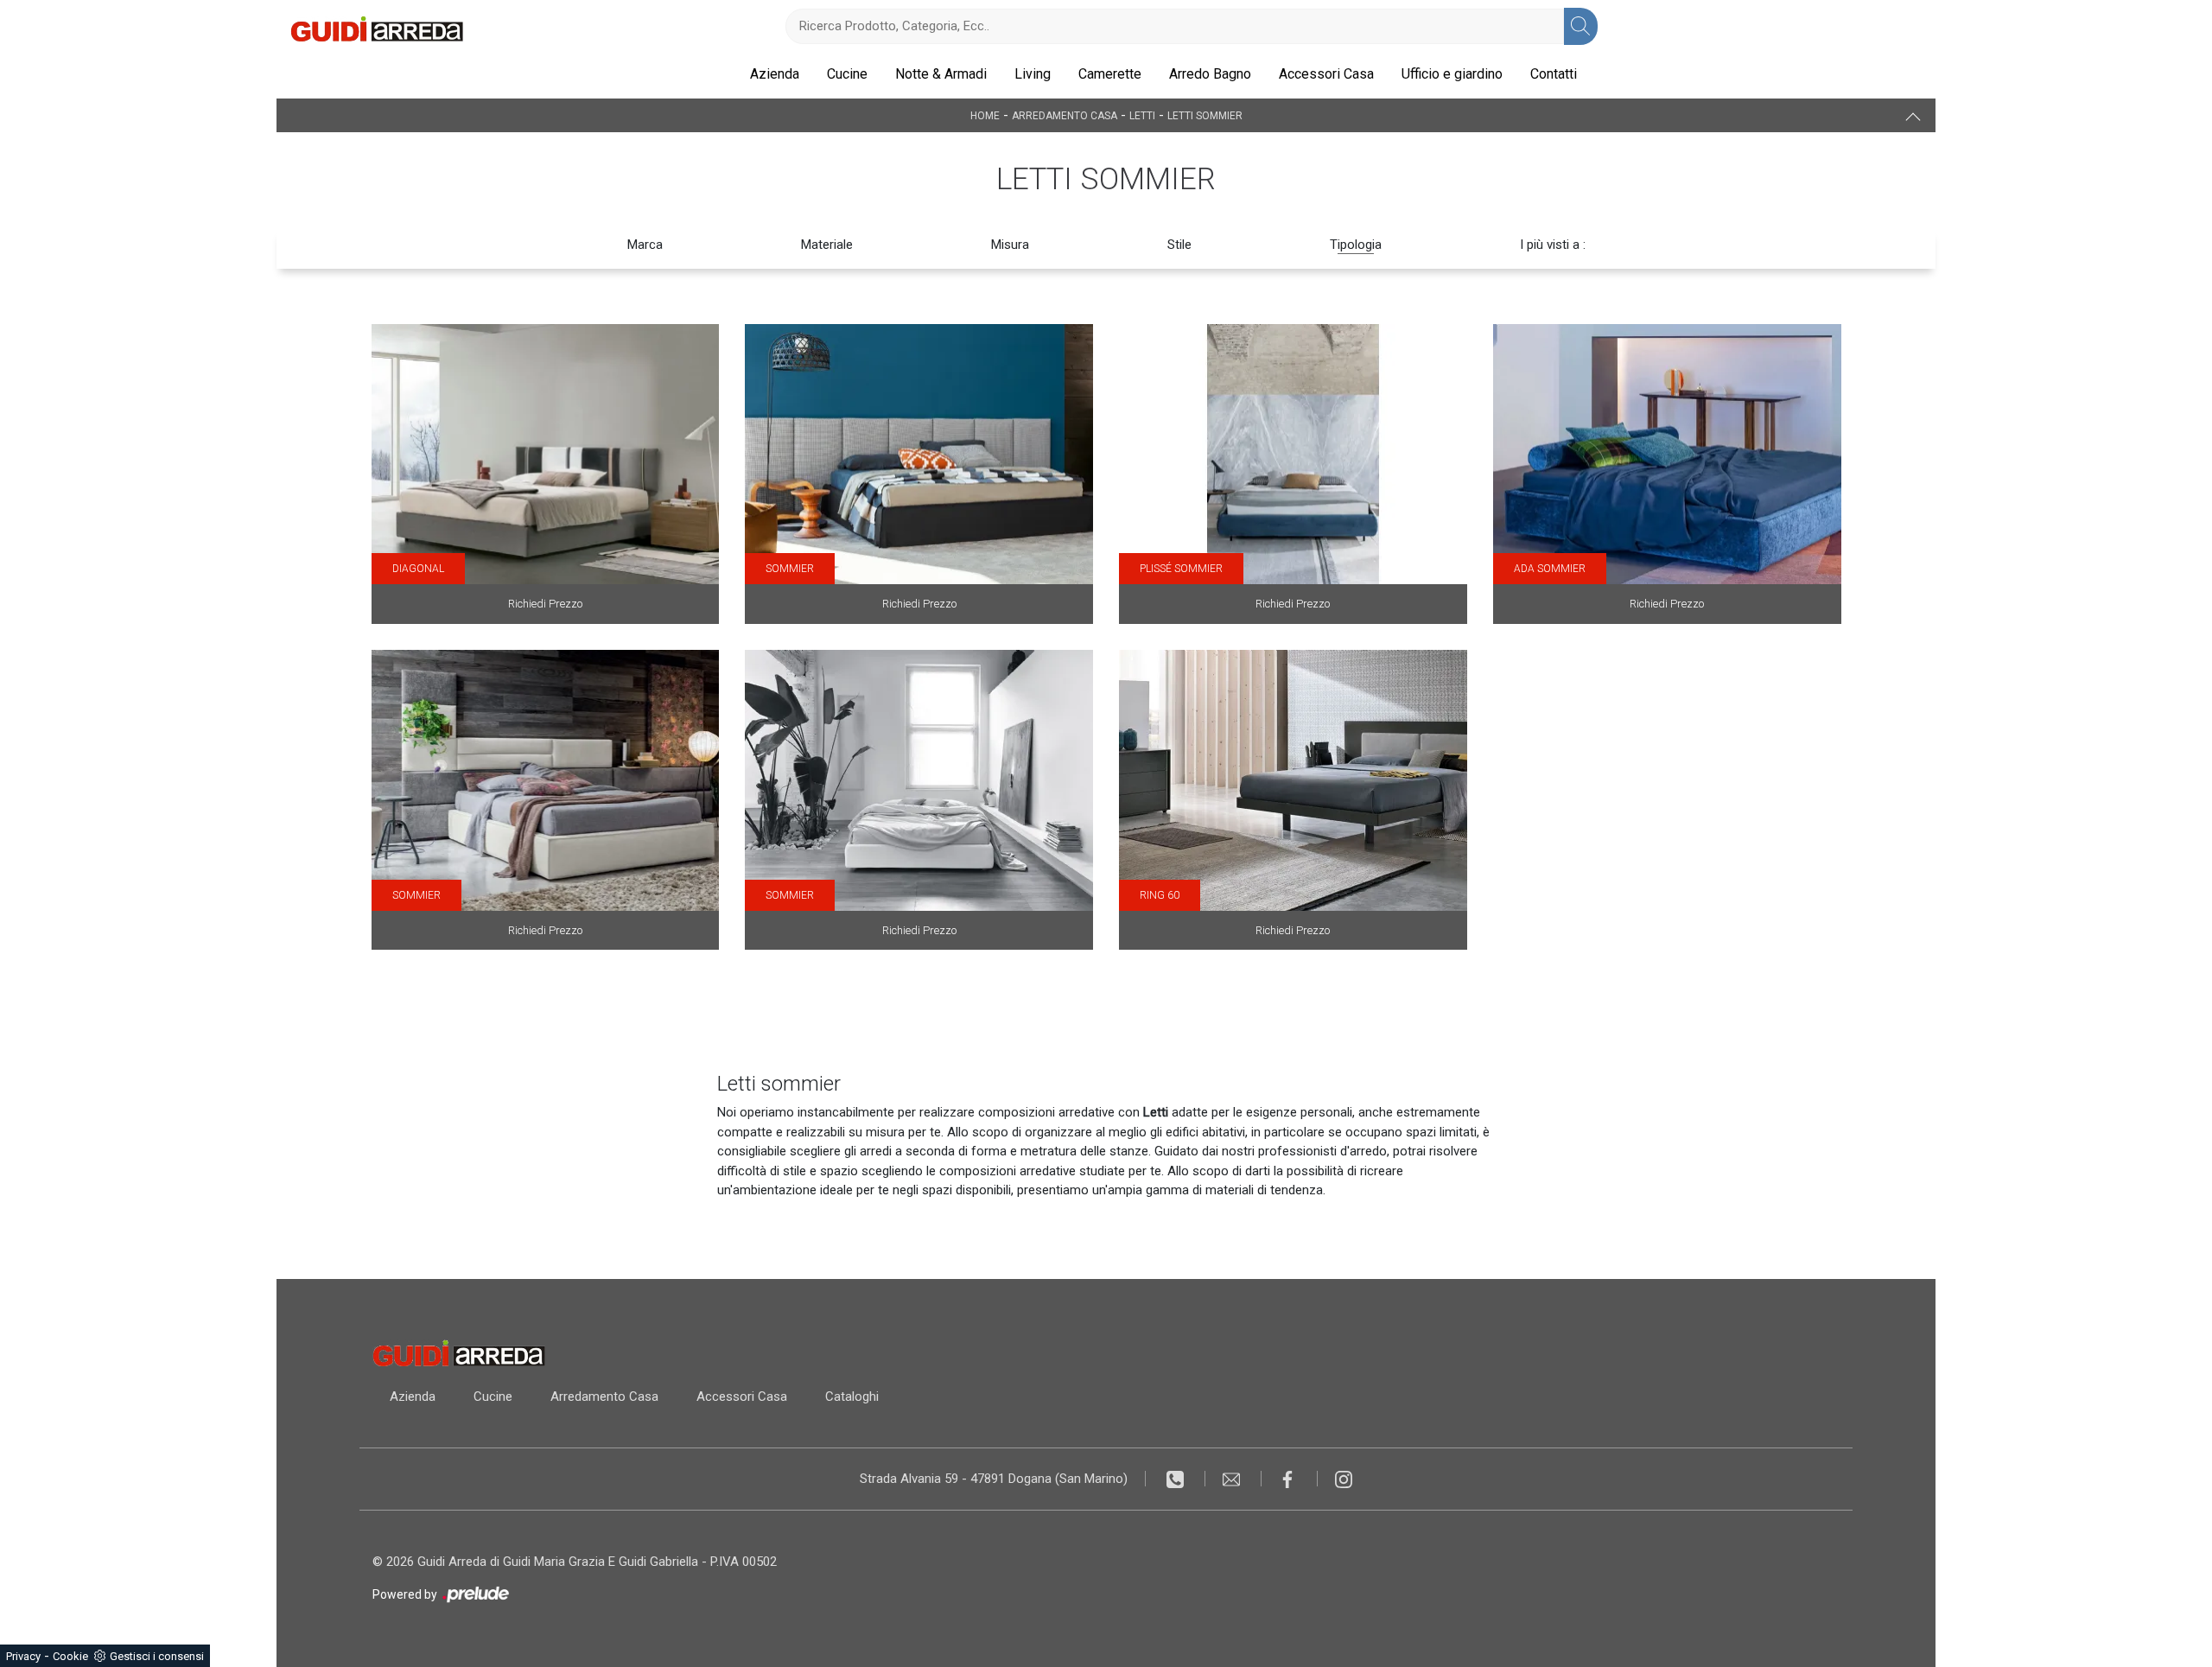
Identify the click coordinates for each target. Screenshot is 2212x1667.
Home (985, 116)
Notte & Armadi (941, 74)
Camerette (1110, 74)
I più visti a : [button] (1553, 245)
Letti (1142, 116)
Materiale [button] (827, 245)
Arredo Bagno (1210, 74)
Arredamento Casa (1065, 116)
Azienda (775, 74)
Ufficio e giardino (1452, 74)
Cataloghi (852, 1397)
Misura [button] (1010, 245)
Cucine (847, 74)
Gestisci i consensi (157, 1656)
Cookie (70, 1656)
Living (1033, 74)
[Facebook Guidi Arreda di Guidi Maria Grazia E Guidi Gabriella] (1290, 1479)
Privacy (23, 1656)
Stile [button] (1179, 245)
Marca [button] (645, 245)
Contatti (1554, 74)
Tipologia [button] (1356, 245)
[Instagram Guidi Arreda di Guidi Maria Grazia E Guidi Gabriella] (1344, 1479)
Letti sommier (1205, 116)
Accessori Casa (1326, 74)
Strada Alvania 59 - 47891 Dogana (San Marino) (994, 1479)
